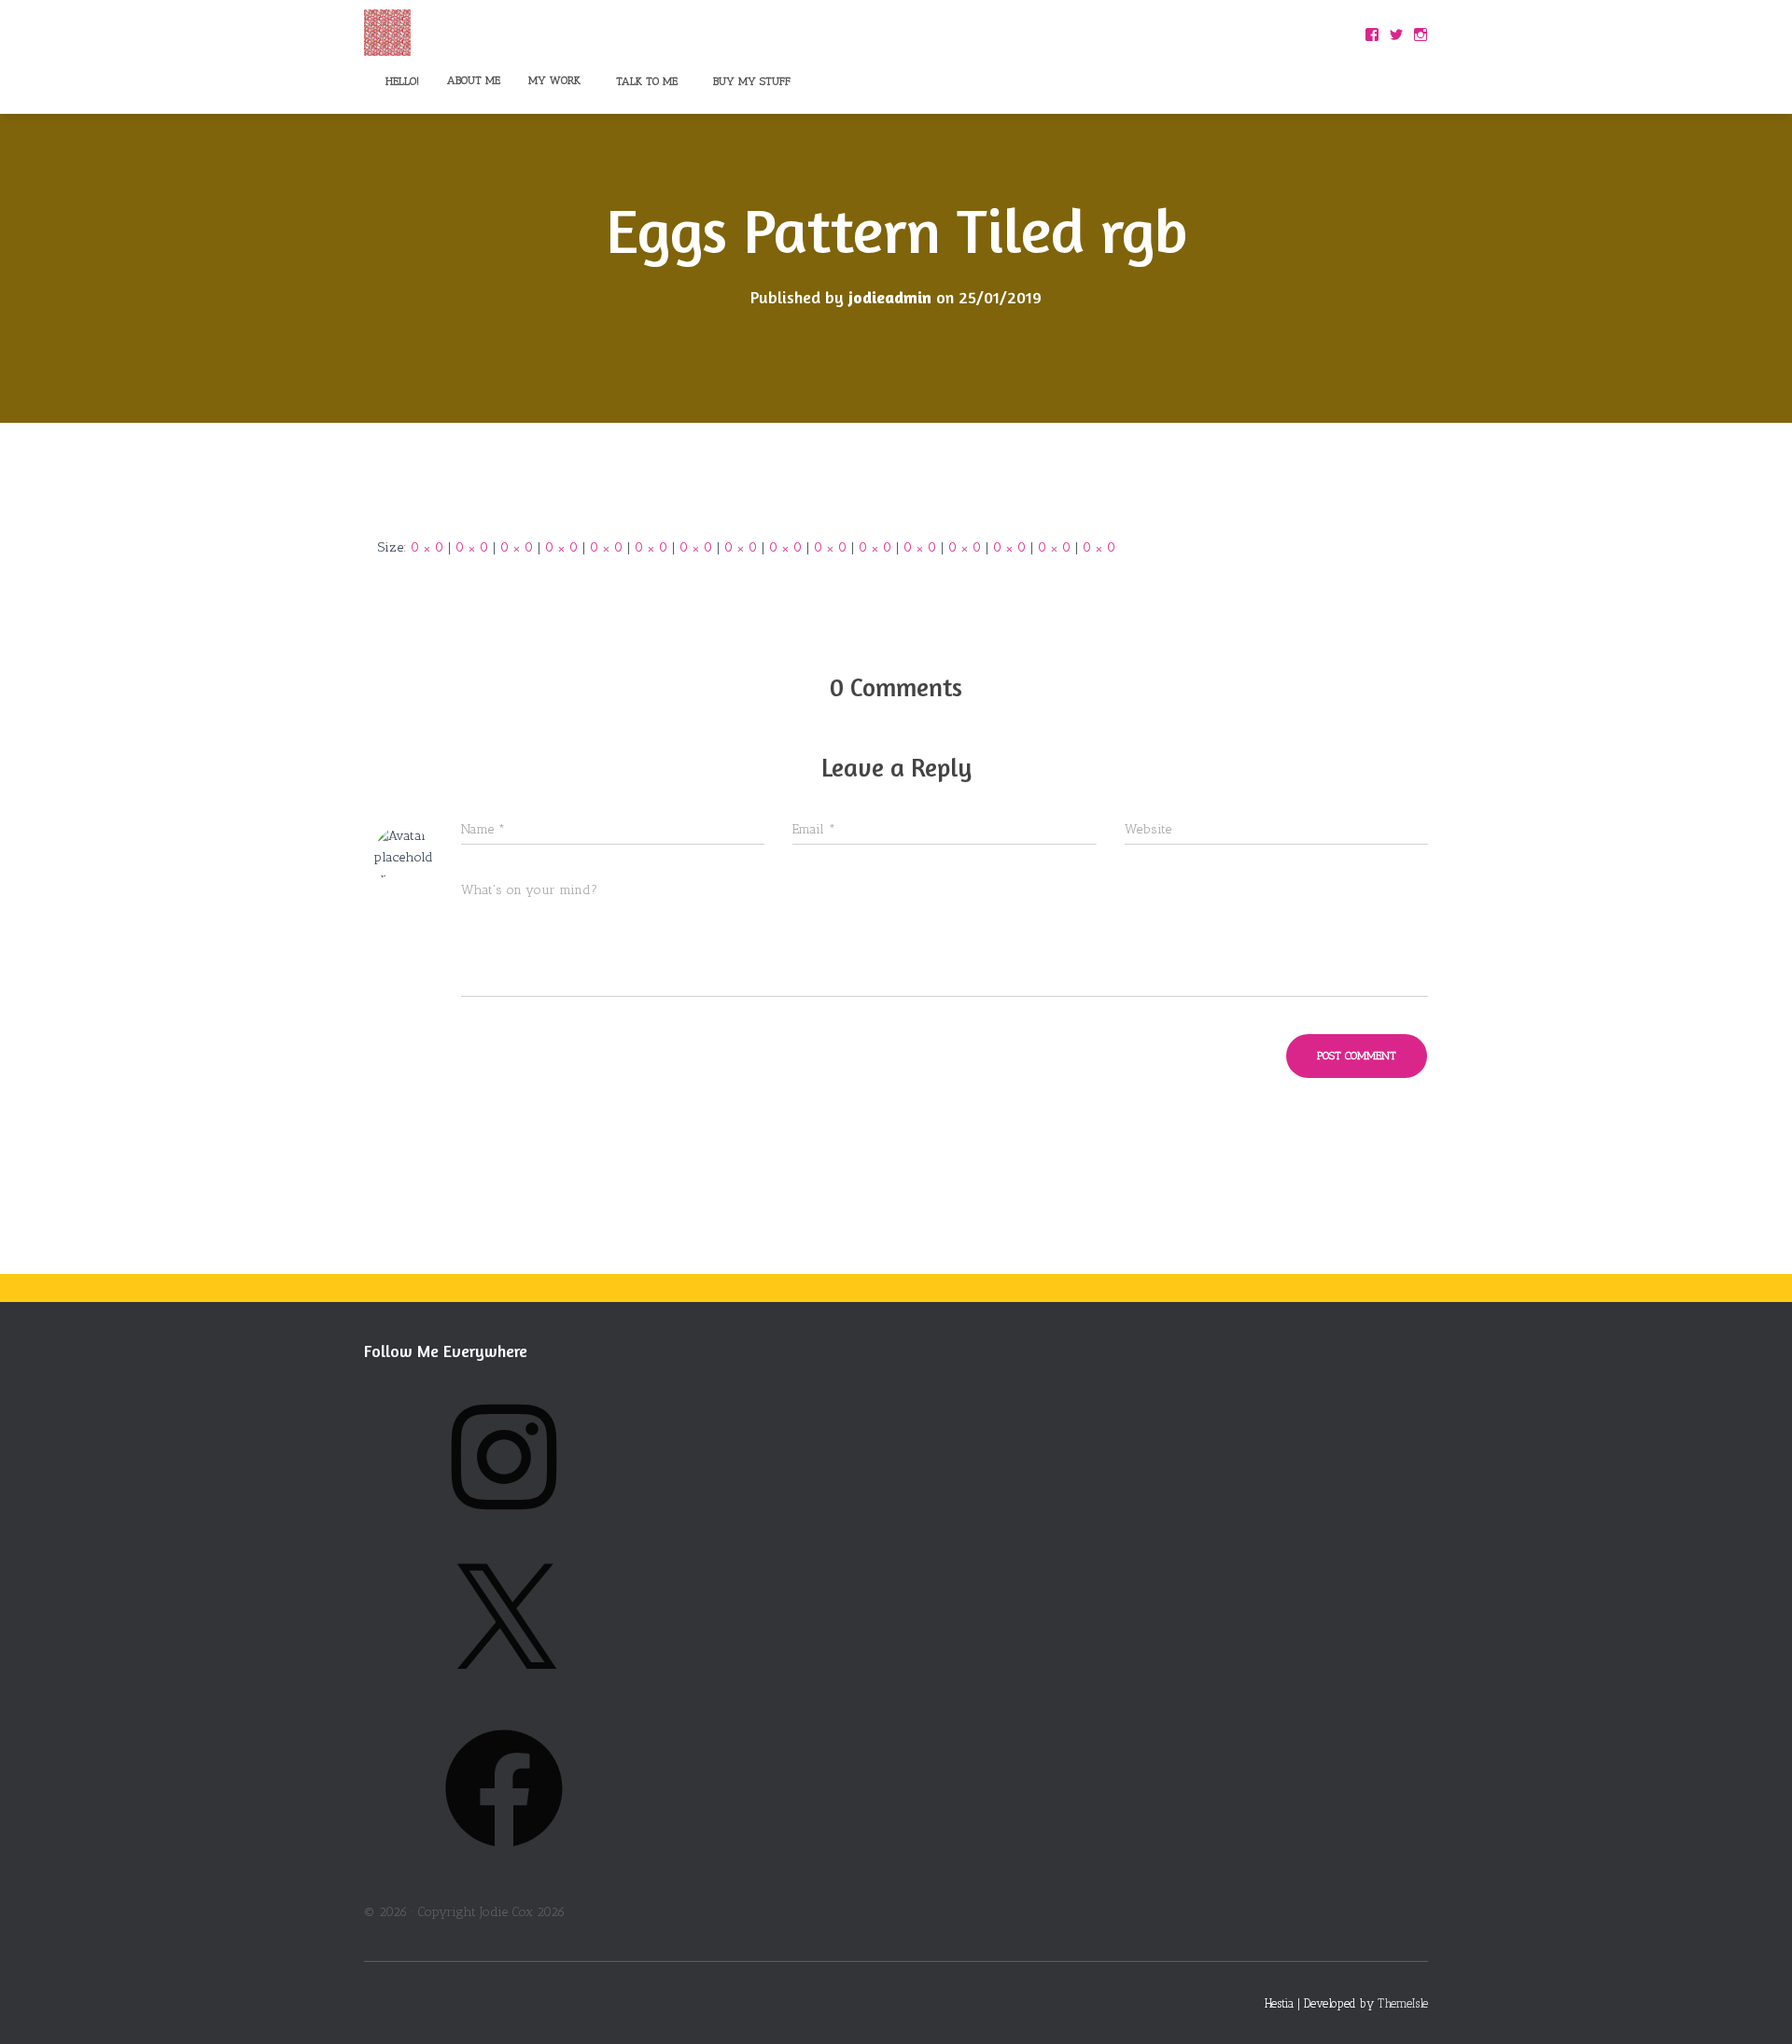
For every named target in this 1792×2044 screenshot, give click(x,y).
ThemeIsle (1403, 2003)
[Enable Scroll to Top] (1755, 2007)
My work (554, 80)
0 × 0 (427, 547)
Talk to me (645, 81)
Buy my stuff (750, 81)
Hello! (400, 81)
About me (474, 80)
